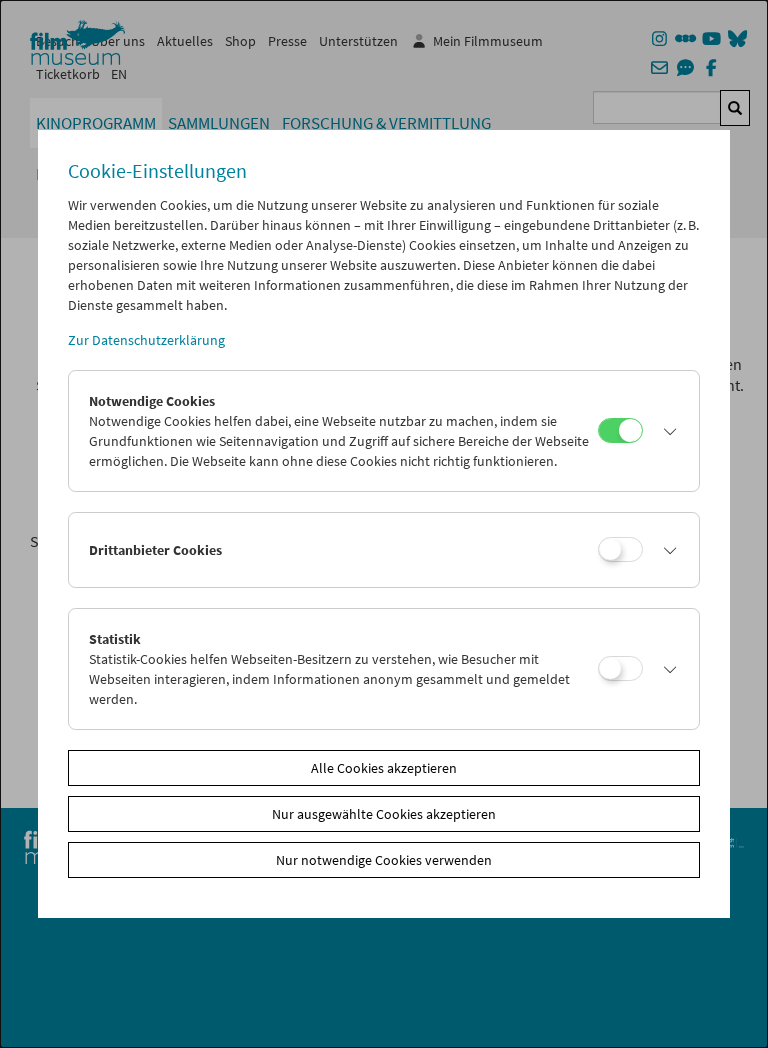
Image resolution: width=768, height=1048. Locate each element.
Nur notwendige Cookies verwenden (384, 860)
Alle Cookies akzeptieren (384, 768)
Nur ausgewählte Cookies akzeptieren (384, 814)
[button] (665, 431)
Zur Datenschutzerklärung (146, 340)
